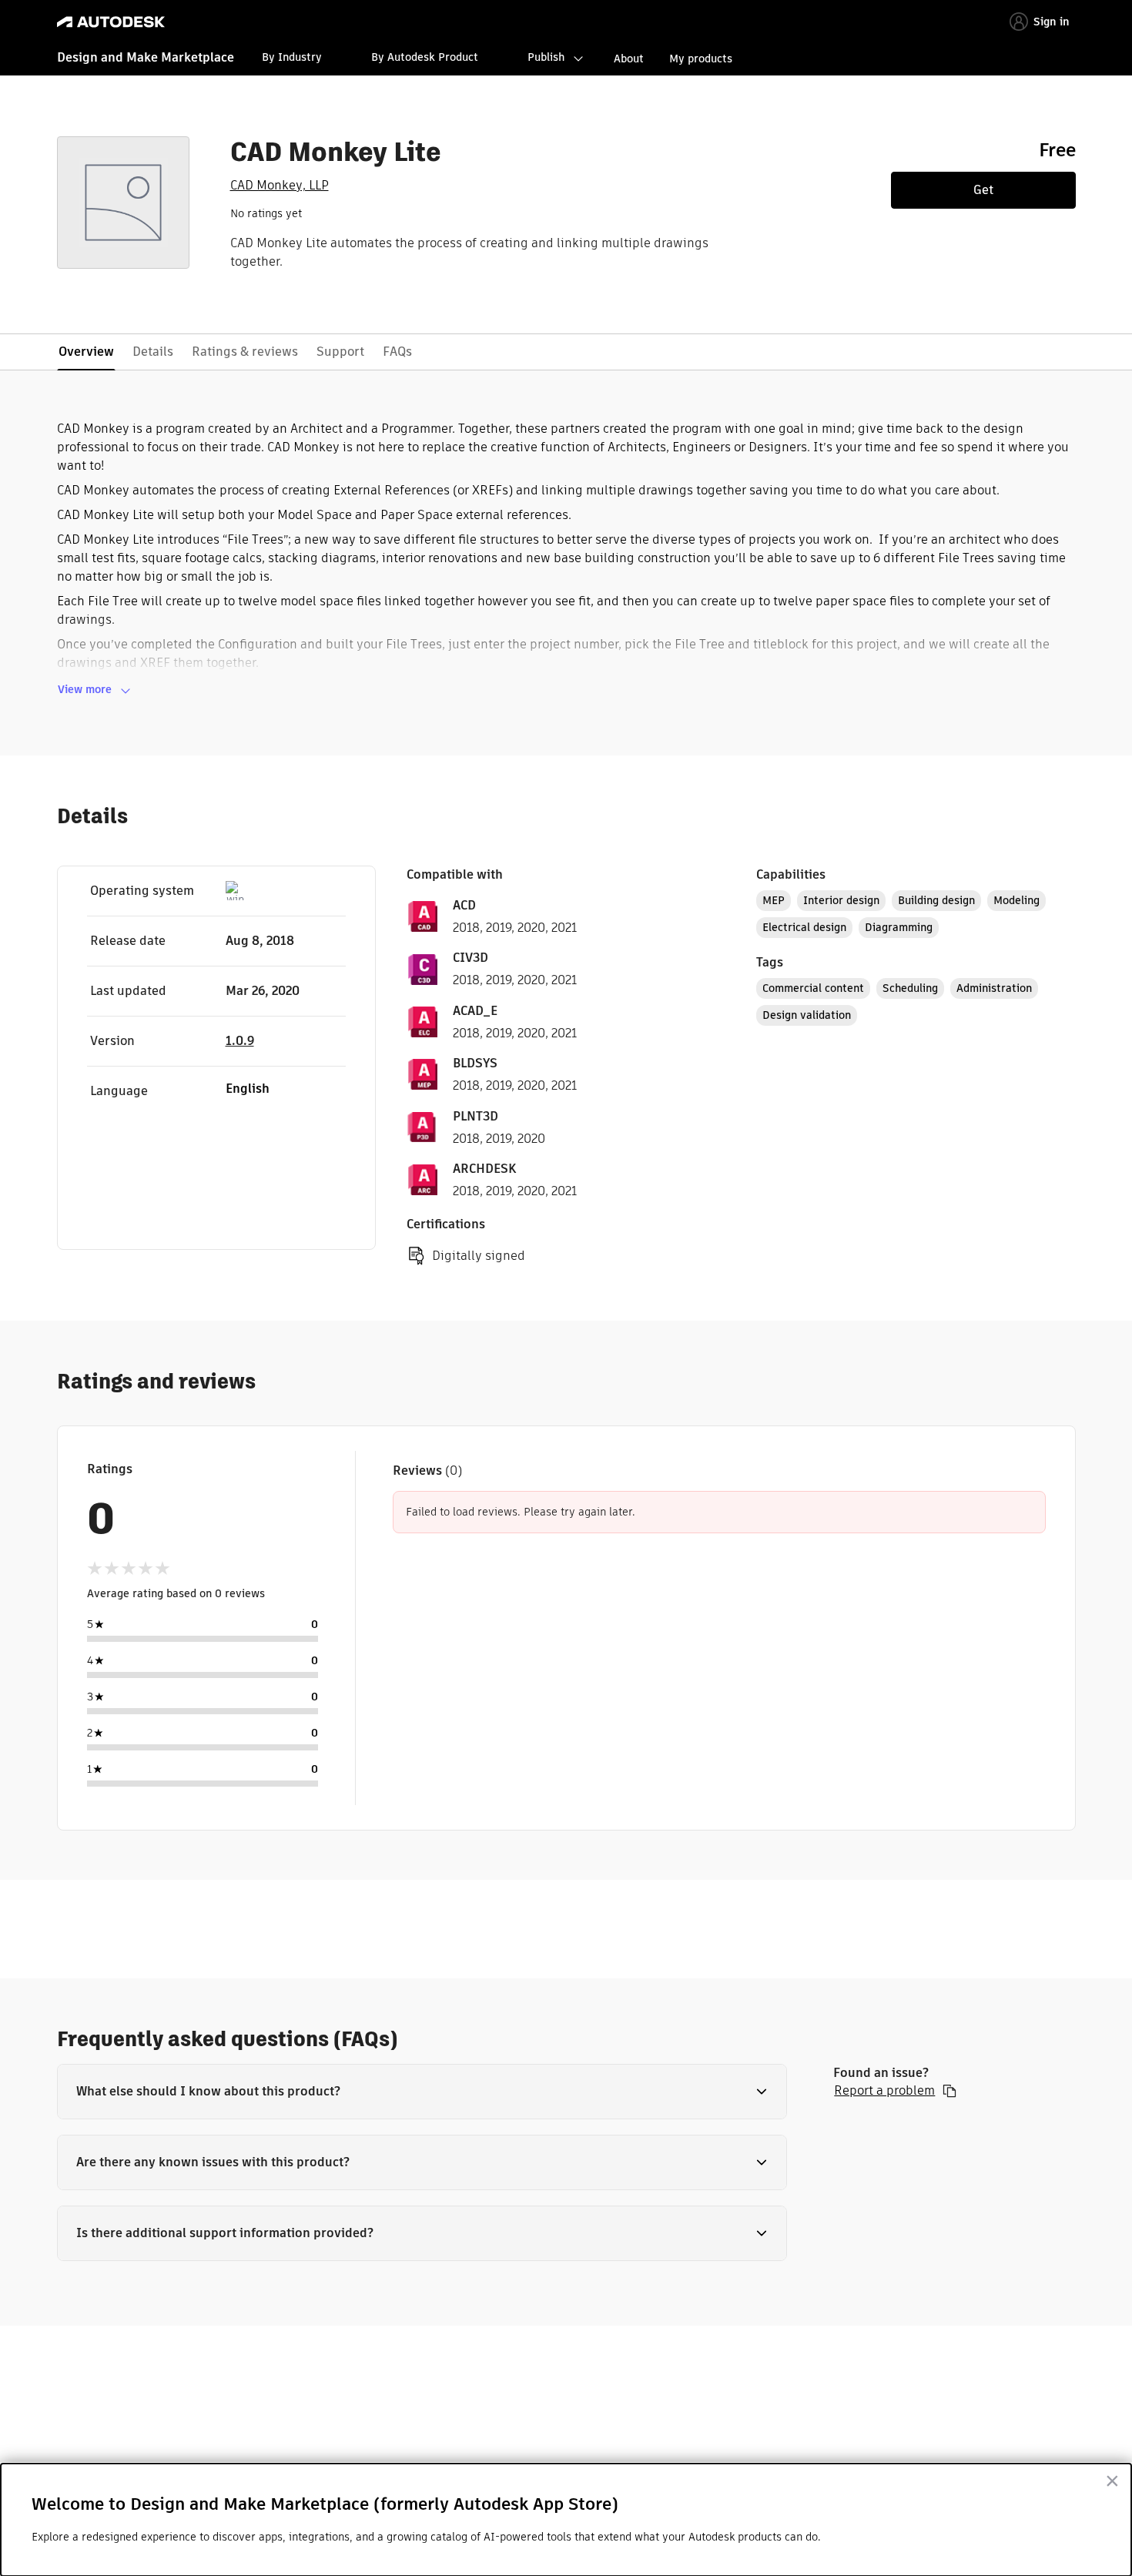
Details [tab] (153, 352)
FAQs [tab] (397, 352)
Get (983, 190)
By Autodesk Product (425, 57)
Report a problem (884, 2091)
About (629, 59)
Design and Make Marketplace (146, 57)
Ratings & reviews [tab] (245, 352)
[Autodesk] (111, 22)
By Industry (292, 57)
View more (85, 689)
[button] (422, 2092)
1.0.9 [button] (240, 1041)
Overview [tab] (86, 352)
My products (701, 59)
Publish (546, 57)
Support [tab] (340, 352)
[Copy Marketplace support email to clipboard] (949, 2091)
